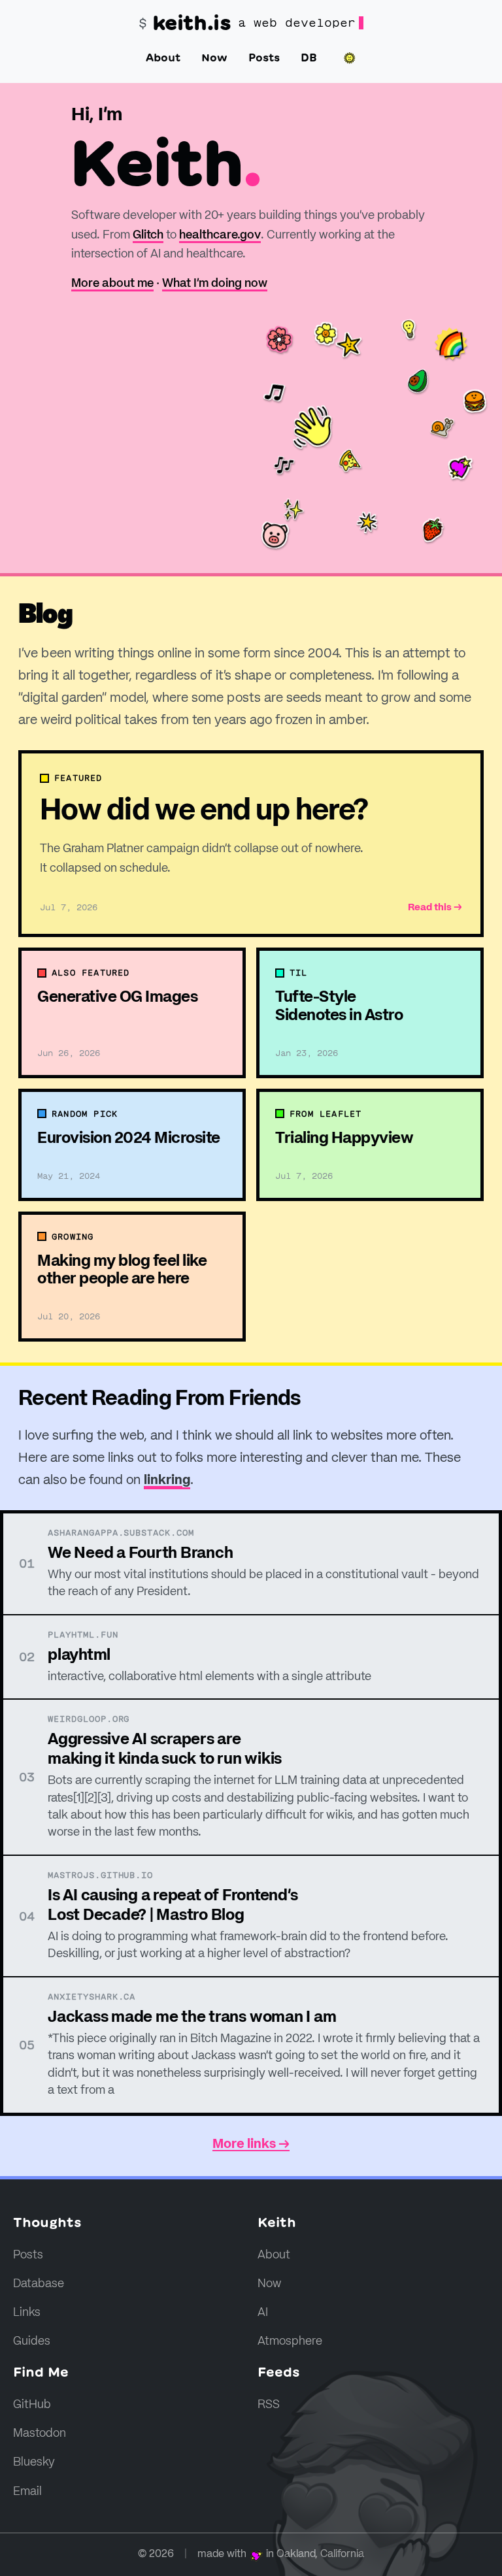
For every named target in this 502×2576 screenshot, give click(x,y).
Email (27, 2492)
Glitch (148, 235)
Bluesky (34, 2462)
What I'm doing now (215, 284)
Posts (264, 58)
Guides (32, 2341)
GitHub (32, 2405)
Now (214, 58)
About (163, 58)
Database (39, 2284)
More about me (112, 284)
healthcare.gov (220, 235)
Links (27, 2313)
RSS (269, 2405)
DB (309, 58)
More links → (251, 2145)
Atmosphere (290, 2341)
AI (263, 2313)
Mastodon (40, 2434)
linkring (167, 1481)
